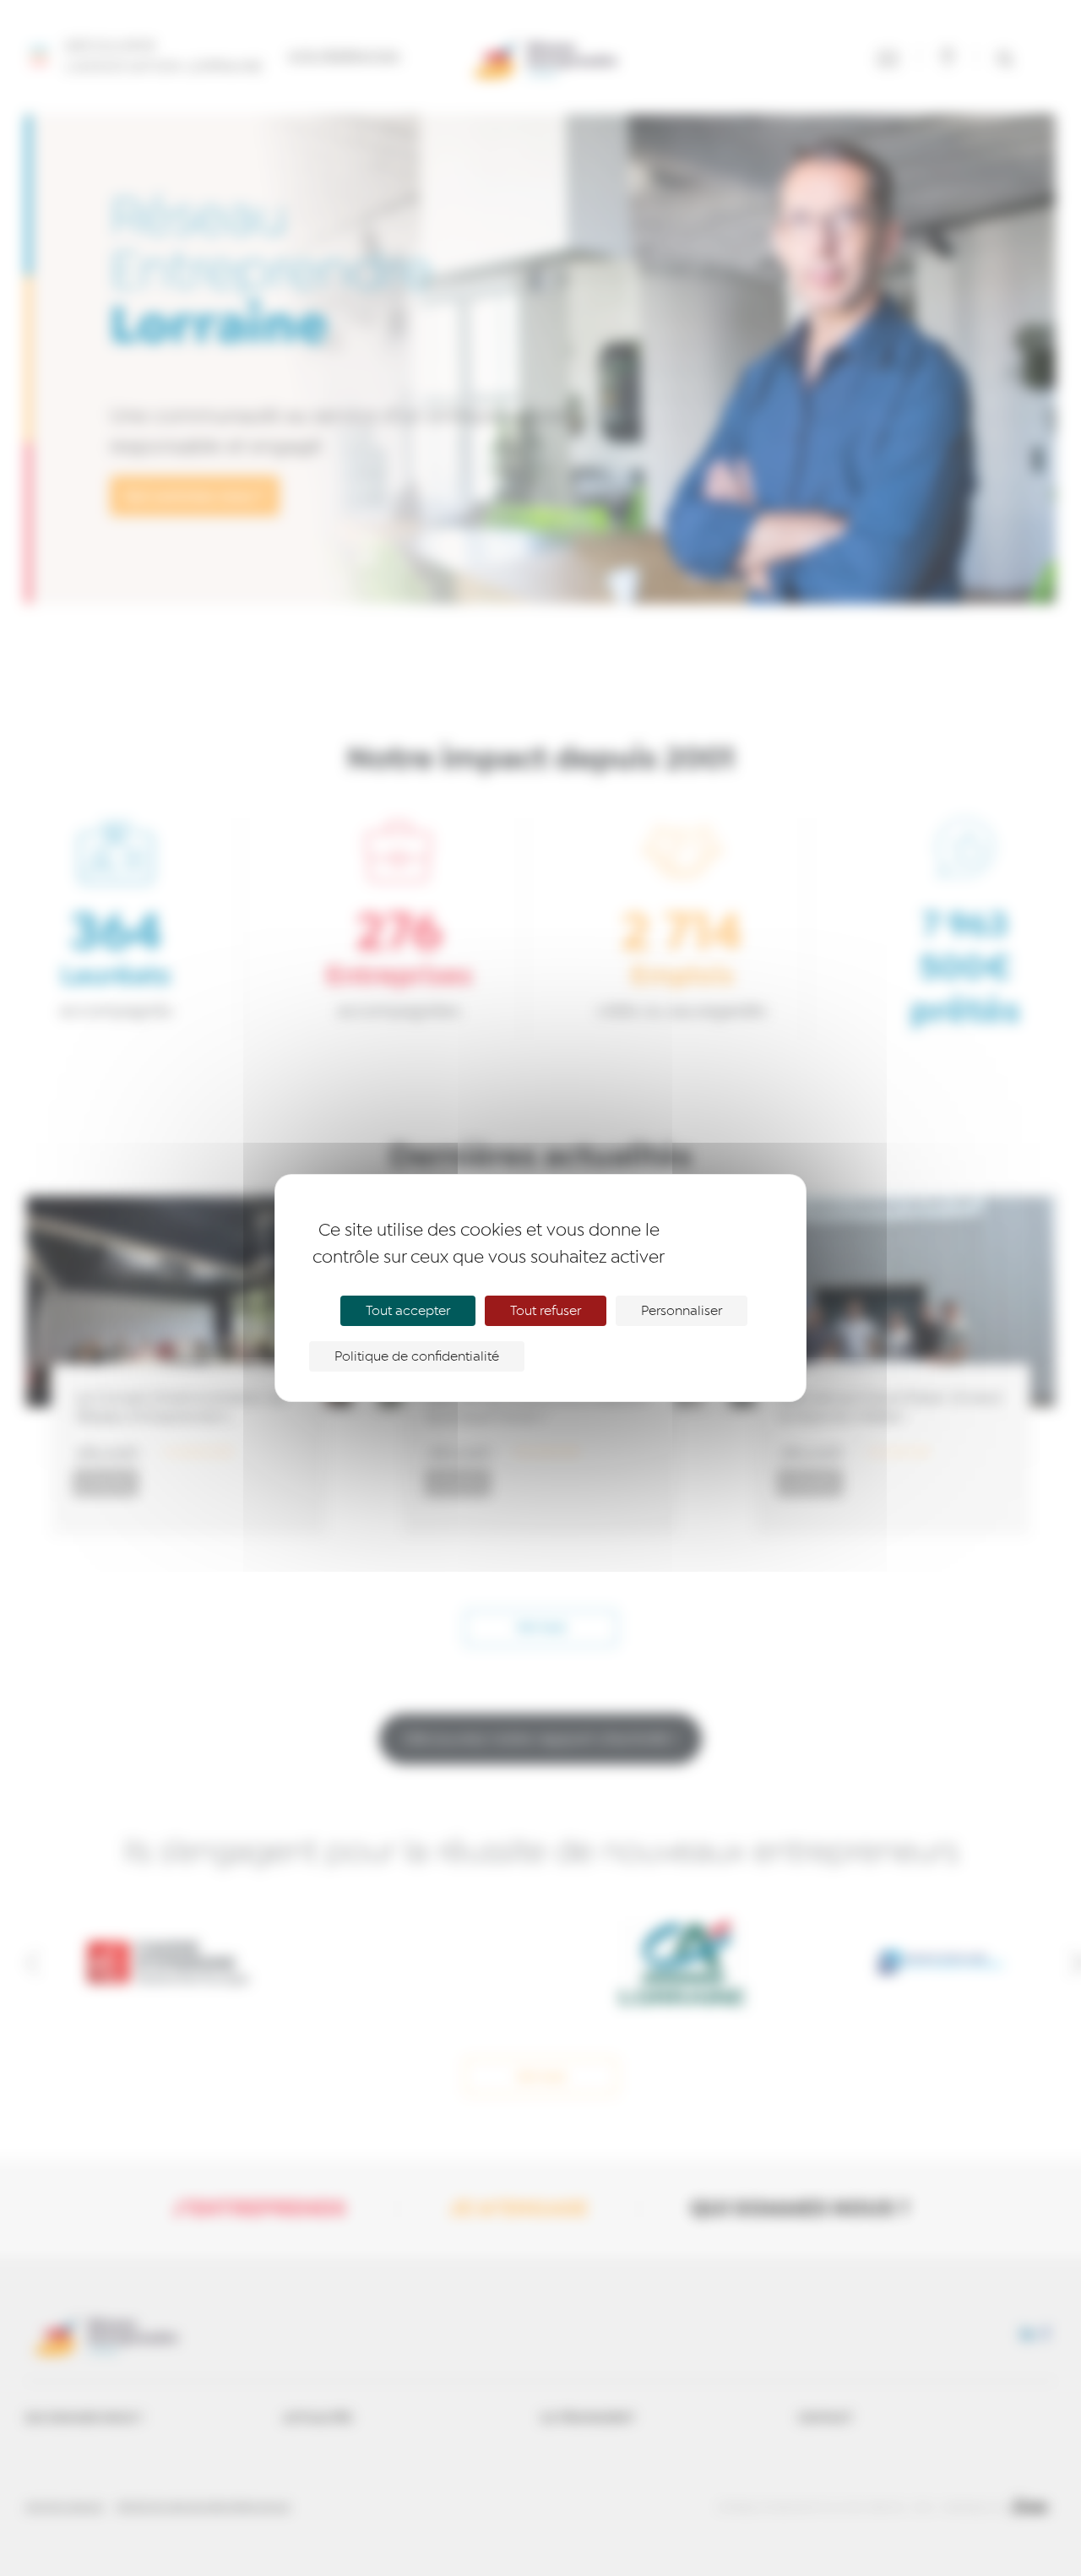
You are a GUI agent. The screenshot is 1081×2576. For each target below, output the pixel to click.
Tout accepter (408, 1311)
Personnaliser (682, 1311)
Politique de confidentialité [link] (417, 1356)
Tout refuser (546, 1311)
